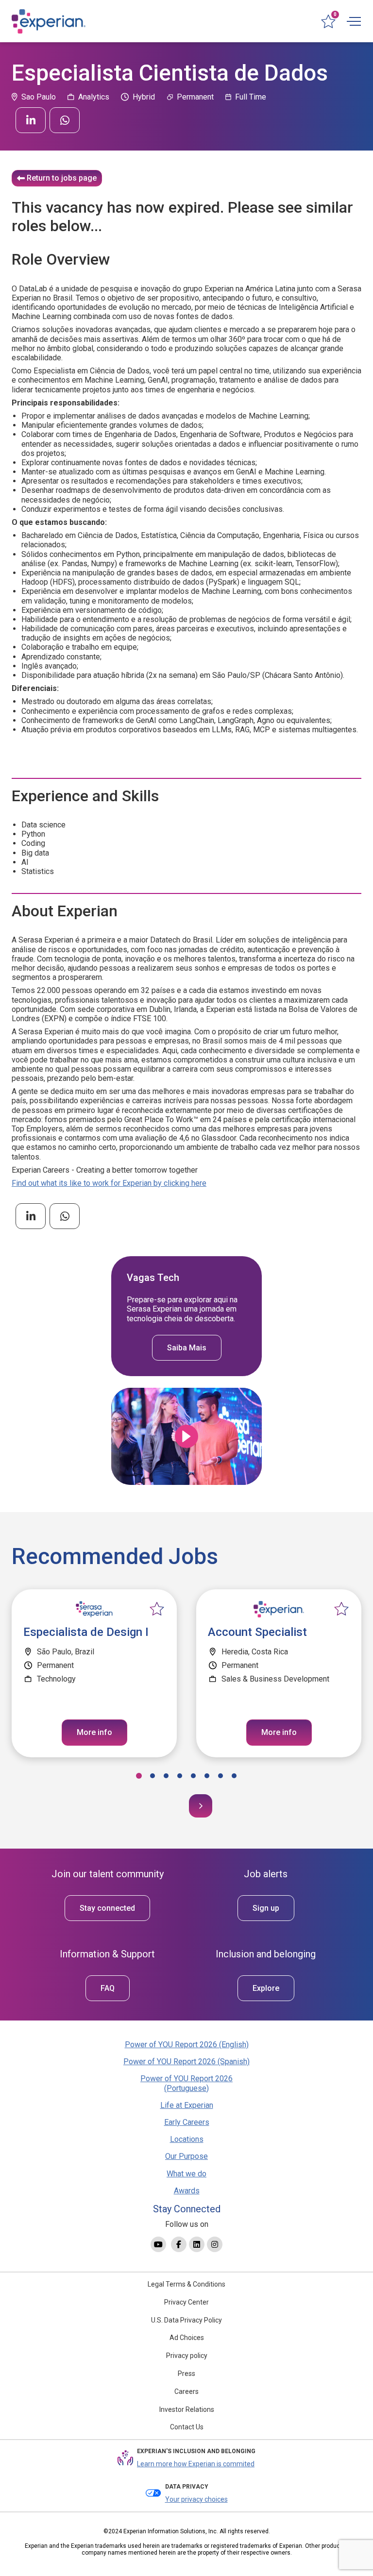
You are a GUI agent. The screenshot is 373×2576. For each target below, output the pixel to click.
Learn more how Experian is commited (196, 2464)
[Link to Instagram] (215, 2244)
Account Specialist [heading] (257, 1632)
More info (94, 1732)
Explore (266, 1988)
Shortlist (157, 1609)
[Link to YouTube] (158, 2244)
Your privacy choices (196, 2499)
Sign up (266, 1908)
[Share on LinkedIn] (31, 120)
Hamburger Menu (354, 21)
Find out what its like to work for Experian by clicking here (109, 1183)
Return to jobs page (62, 178)
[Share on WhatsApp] (65, 120)
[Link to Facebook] (179, 2244)
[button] (139, 1776)
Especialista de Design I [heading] (86, 1632)
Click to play (186, 1436)
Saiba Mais (187, 1348)
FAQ (108, 1988)
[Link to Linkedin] (197, 2244)
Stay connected (107, 1908)
